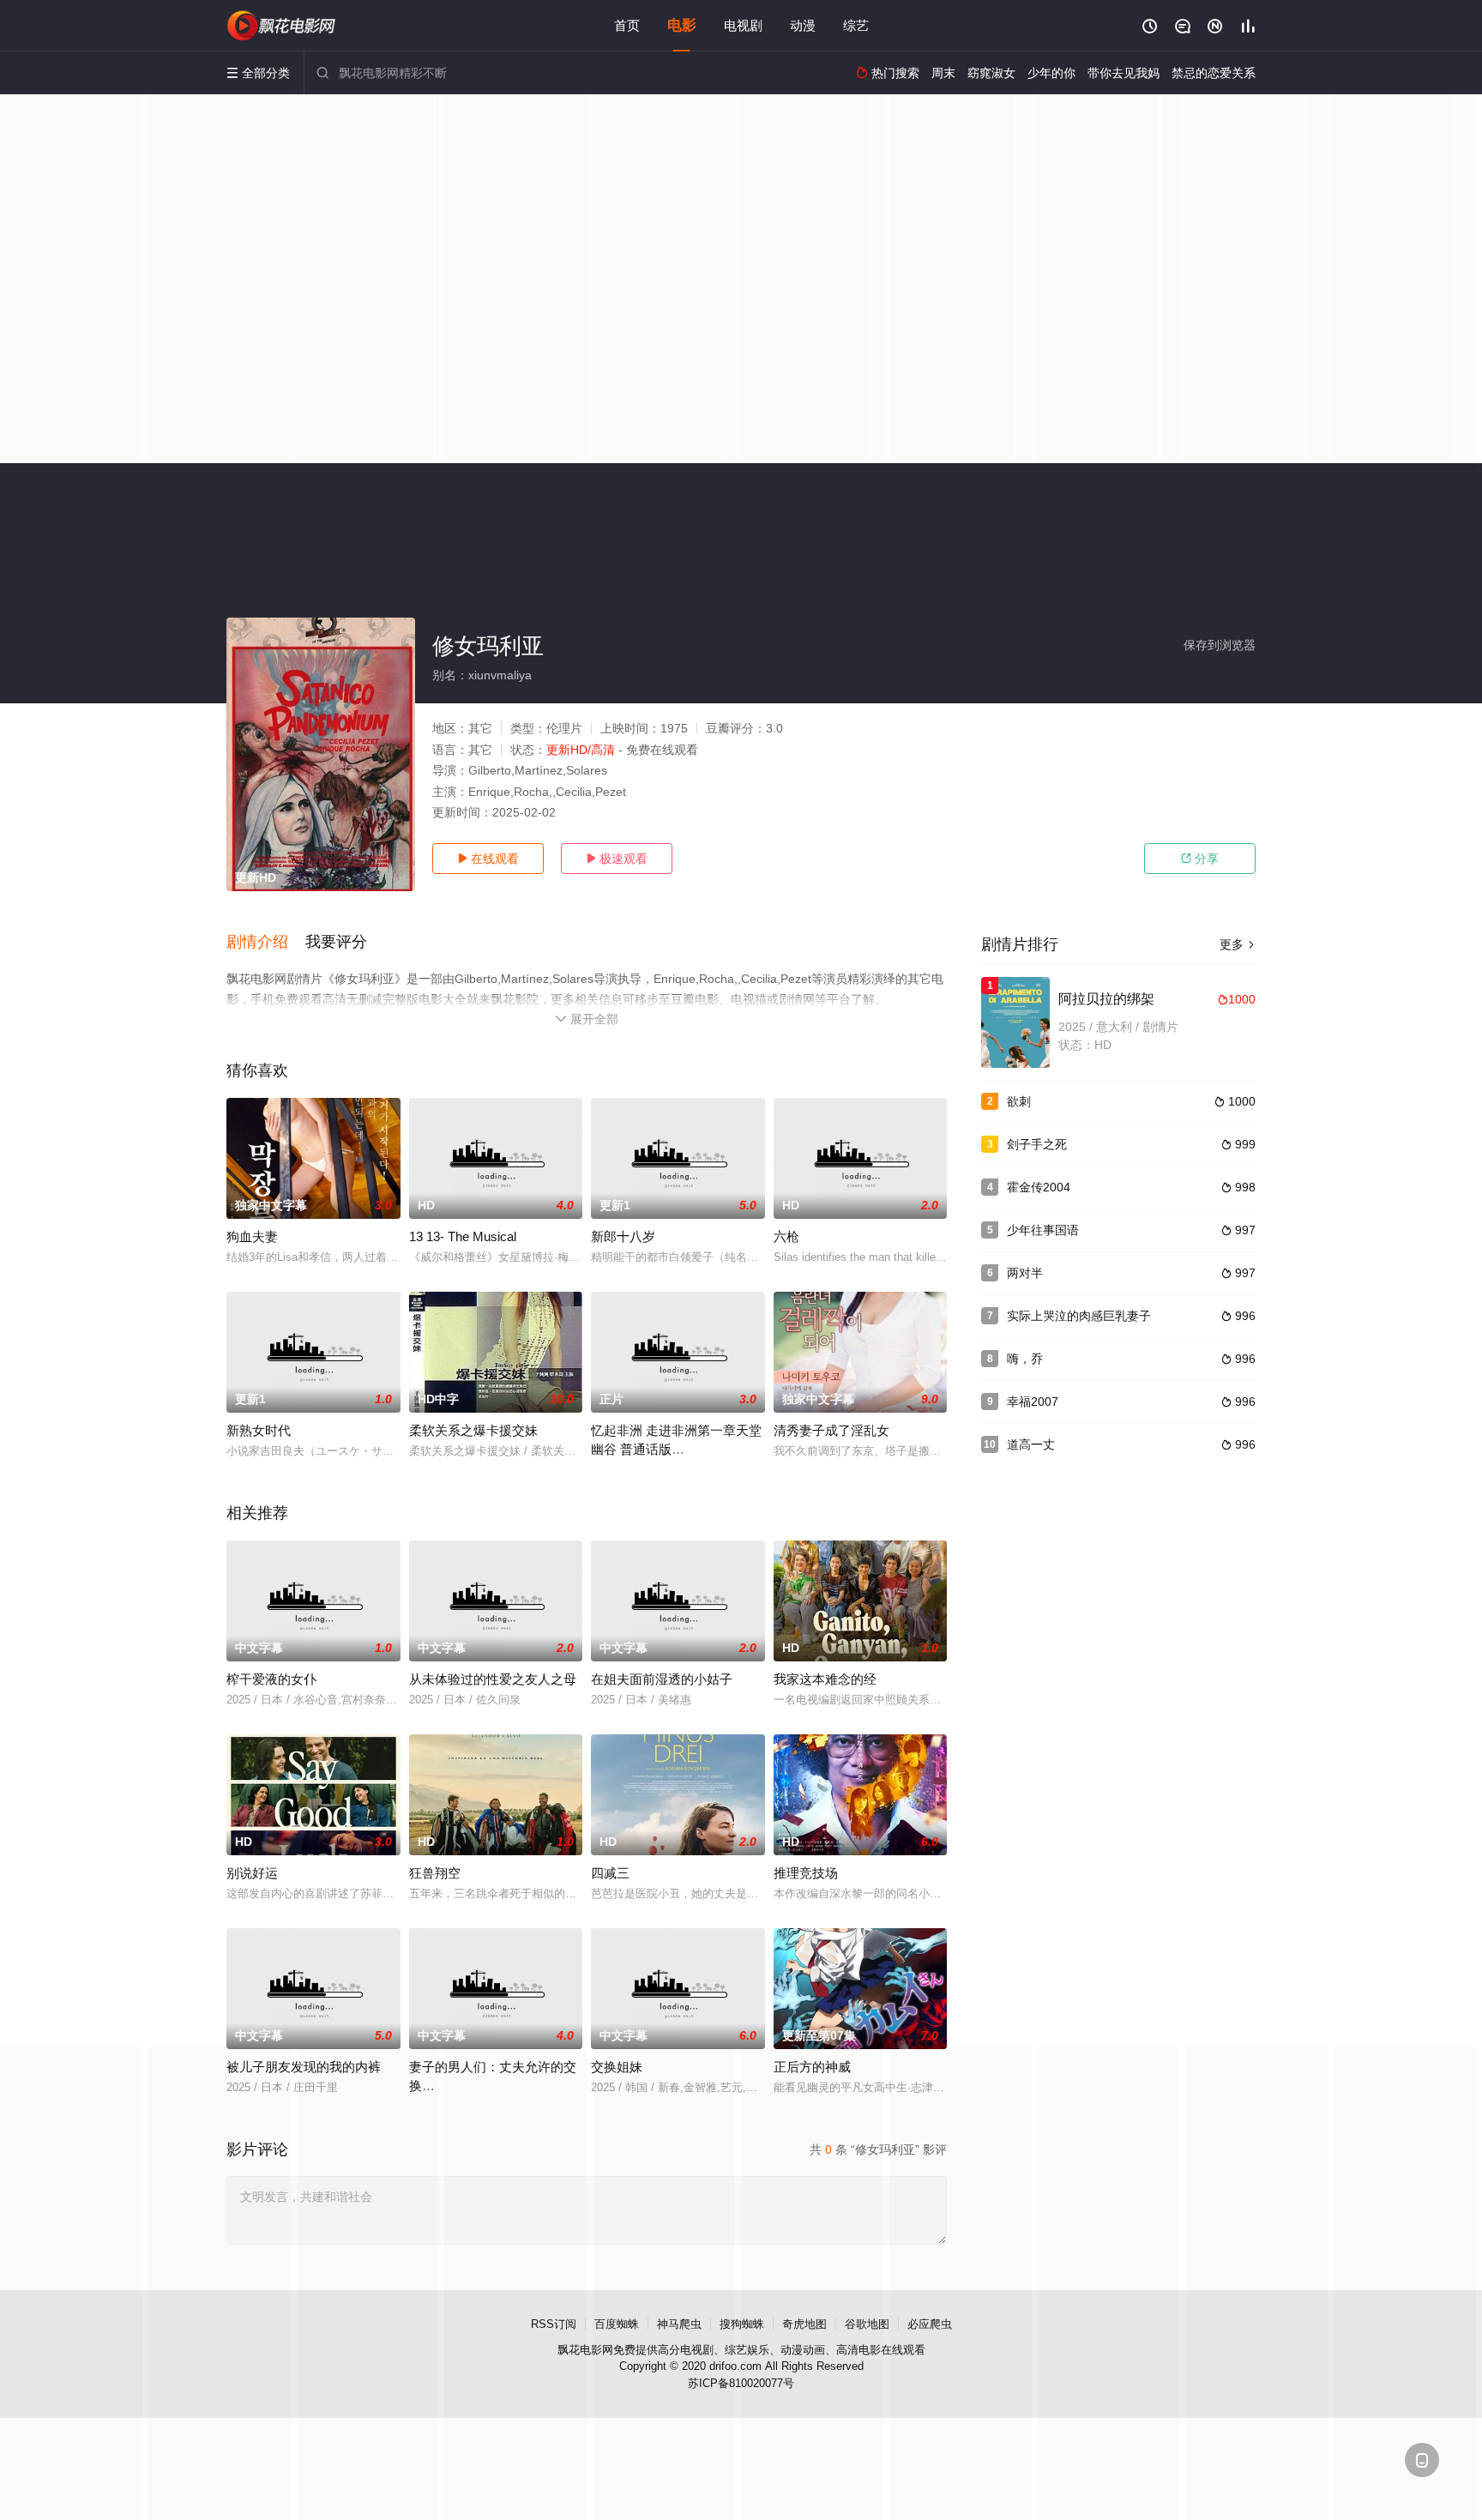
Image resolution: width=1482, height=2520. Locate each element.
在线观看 (488, 859)
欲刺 (1019, 1101)
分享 (1200, 859)
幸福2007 (1033, 1402)
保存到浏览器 (1220, 645)
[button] (266, 943)
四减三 (610, 1873)
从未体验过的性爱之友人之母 (493, 1679)
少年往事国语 (1043, 1230)
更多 (1238, 944)
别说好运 (252, 1873)
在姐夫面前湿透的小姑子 (662, 1679)
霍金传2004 (1039, 1187)
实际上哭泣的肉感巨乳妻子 (1079, 1316)
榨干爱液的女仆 (271, 1679)
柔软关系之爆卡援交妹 (473, 1430)
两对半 (1025, 1273)
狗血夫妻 (252, 1236)
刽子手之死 (1037, 1144)
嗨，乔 (1025, 1359)
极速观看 (617, 859)
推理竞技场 (806, 1873)
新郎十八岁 (623, 1236)
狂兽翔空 (435, 1873)
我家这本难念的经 (825, 1679)
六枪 (786, 1236)
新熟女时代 (259, 1430)
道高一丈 (1031, 1444)
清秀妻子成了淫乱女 (831, 1430)
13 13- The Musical (463, 1236)
